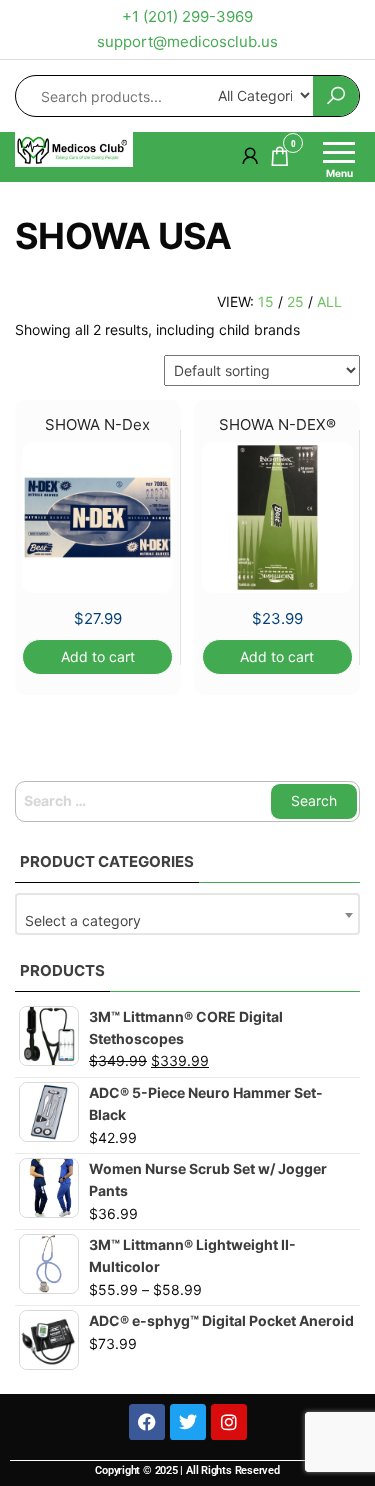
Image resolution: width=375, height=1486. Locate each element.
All (329, 301)
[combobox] (187, 914)
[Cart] (280, 159)
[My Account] (250, 155)
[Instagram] (229, 1422)
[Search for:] (187, 801)
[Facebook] (147, 1422)
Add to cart (98, 656)
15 (266, 301)
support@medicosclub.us (187, 41)
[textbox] (187, 921)
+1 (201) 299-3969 (187, 16)
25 (295, 301)
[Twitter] (188, 1422)
